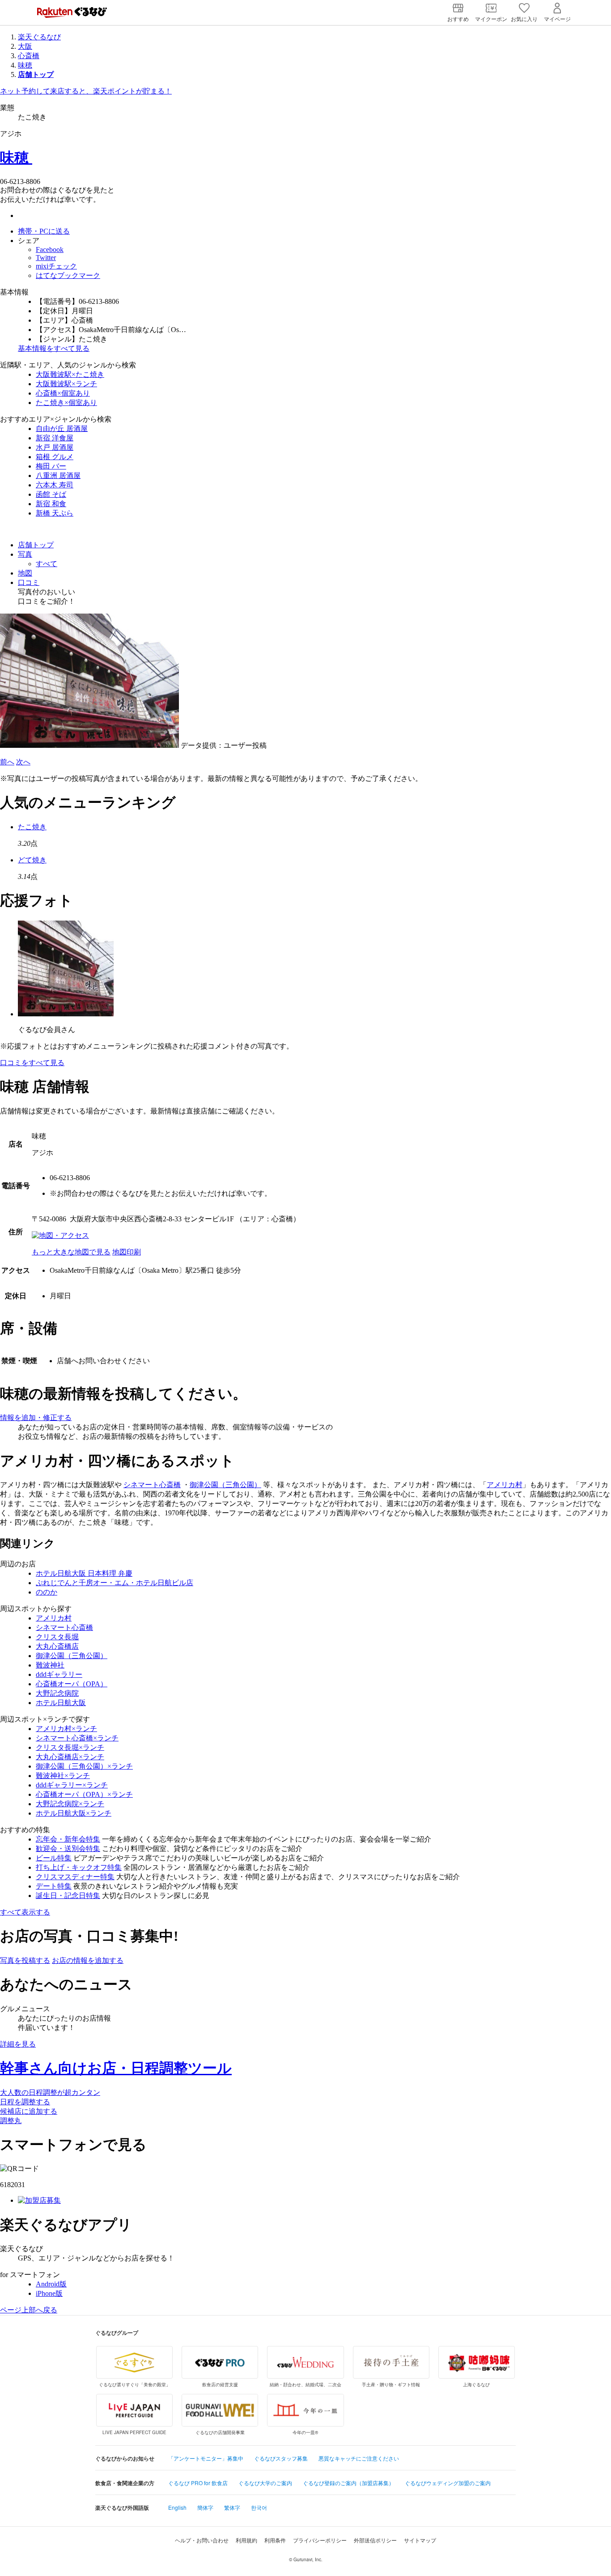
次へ (23, 762)
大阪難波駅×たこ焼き (70, 374)
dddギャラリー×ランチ (72, 1785)
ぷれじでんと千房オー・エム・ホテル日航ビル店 (115, 1583)
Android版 (51, 2284)
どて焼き (32, 860)
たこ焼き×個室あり (66, 403)
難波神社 (50, 1665)
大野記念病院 (57, 1693)
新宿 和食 (51, 504)
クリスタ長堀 (57, 1637)
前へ (7, 762)
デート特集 (54, 1886)
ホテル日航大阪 (61, 1703)
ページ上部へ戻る (29, 2310)
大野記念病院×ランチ (70, 1804)
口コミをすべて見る (32, 1063)
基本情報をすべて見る (54, 348)
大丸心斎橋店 (57, 1646)
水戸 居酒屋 (55, 447)
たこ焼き (32, 827)
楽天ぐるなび (39, 37)
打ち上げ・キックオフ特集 (79, 1867)
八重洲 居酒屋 (58, 476)
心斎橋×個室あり (63, 393)
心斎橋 (29, 56)
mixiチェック (56, 266)
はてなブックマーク (68, 275)
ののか (47, 1592)
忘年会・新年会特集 (68, 1839)
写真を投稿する (25, 1960)
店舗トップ (36, 545)
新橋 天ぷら (55, 513)
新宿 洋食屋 (55, 438)
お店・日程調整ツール (116, 2068)
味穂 (25, 65)
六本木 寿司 (55, 485)
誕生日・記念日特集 (68, 1896)
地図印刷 (127, 1252)
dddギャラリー (59, 1674)
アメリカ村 (505, 1485)
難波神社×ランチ (63, 1776)
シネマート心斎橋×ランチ (77, 1738)
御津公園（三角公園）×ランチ (84, 1766)
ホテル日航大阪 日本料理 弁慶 (84, 1573)
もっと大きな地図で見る (71, 1252)
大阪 (25, 46)
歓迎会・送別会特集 (68, 1849)
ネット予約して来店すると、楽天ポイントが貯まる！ (86, 91)
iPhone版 (49, 2293)
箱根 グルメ (55, 457)
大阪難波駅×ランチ (66, 384)
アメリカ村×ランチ (66, 1729)
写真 (25, 554)
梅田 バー (51, 466)
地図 (25, 573)
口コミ (29, 582)
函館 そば (51, 494)
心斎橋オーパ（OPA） (72, 1684)
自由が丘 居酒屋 (62, 429)
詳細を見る (18, 2044)
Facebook (50, 249)
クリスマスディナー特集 (75, 1877)
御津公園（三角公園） (225, 1485)
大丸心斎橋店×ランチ (70, 1757)
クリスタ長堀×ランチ (70, 1747)
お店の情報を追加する (88, 1960)
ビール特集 (54, 1858)
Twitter (46, 258)
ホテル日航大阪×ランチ (74, 1813)
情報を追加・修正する (36, 1418)
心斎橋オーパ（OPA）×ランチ (84, 1794)
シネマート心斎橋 (152, 1485)
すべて (47, 564)
